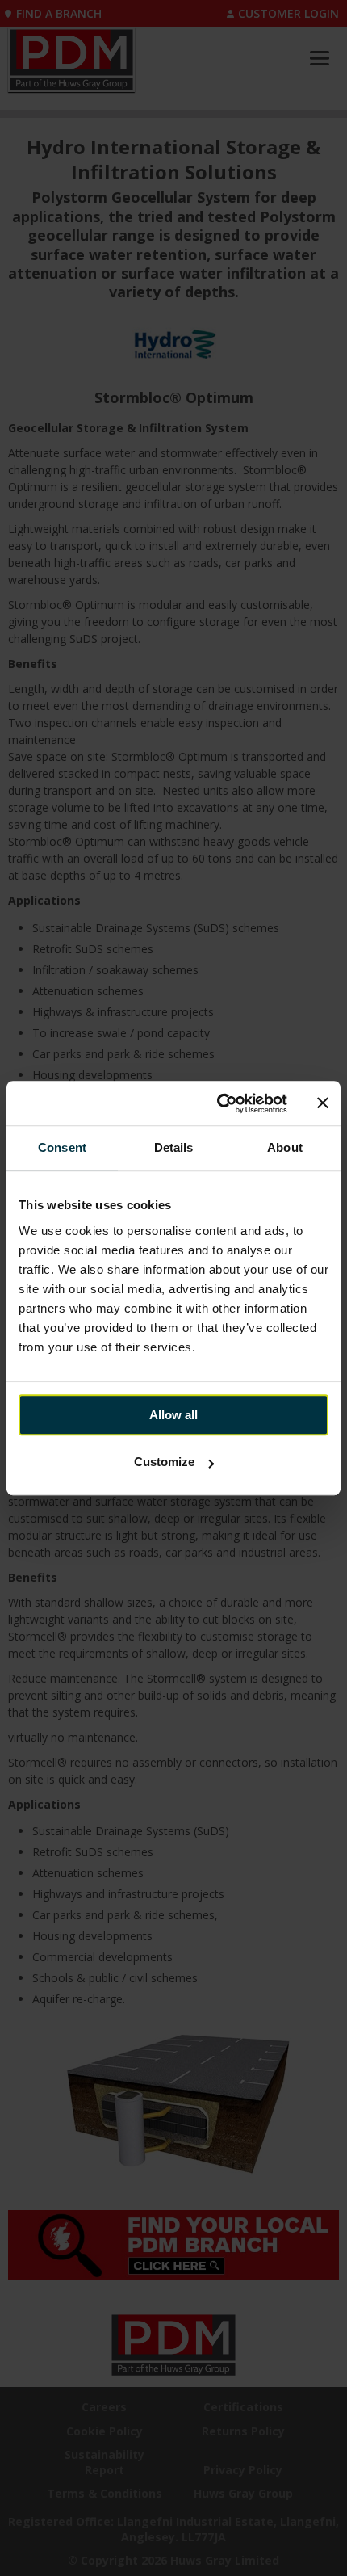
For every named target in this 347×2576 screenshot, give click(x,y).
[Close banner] (323, 1103)
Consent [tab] (62, 1147)
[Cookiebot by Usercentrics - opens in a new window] (218, 1103)
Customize (164, 1462)
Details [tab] (174, 1147)
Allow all (173, 1415)
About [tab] (285, 1147)
